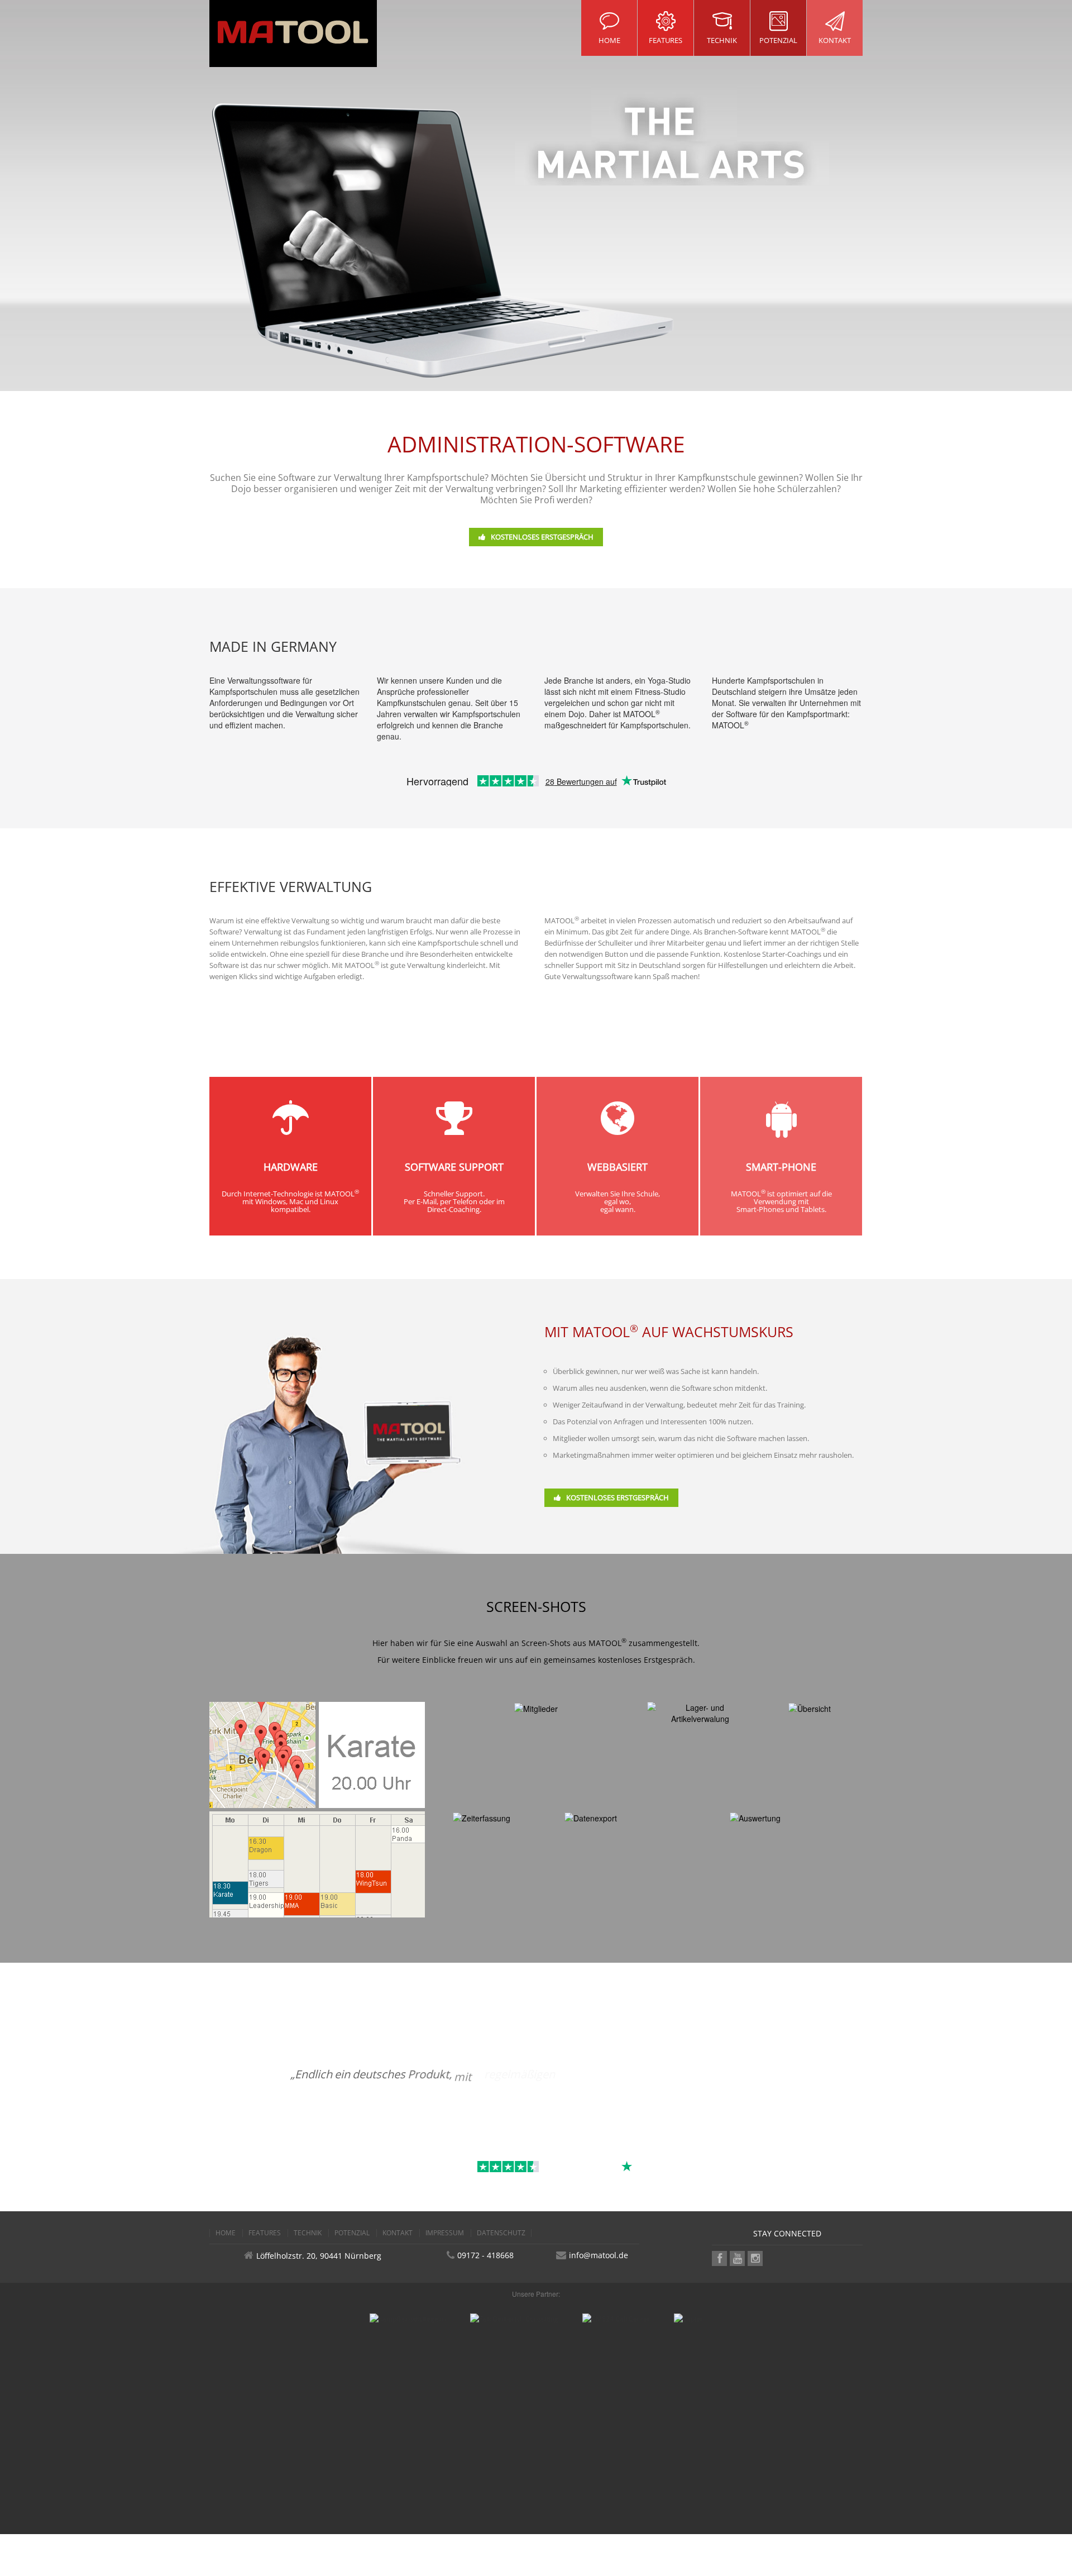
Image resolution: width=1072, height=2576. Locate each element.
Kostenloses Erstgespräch (542, 537)
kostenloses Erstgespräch (645, 1660)
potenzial (352, 2233)
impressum (445, 2233)
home (226, 2233)
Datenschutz (501, 2233)
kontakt (398, 2233)
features (265, 2233)
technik (308, 2233)
